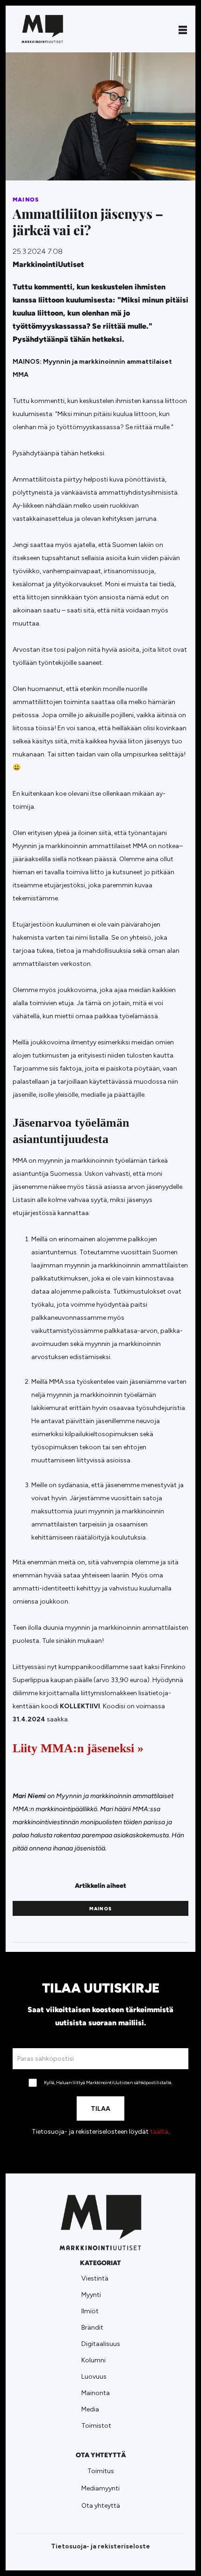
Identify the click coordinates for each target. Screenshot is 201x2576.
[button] (183, 29)
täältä (159, 2132)
